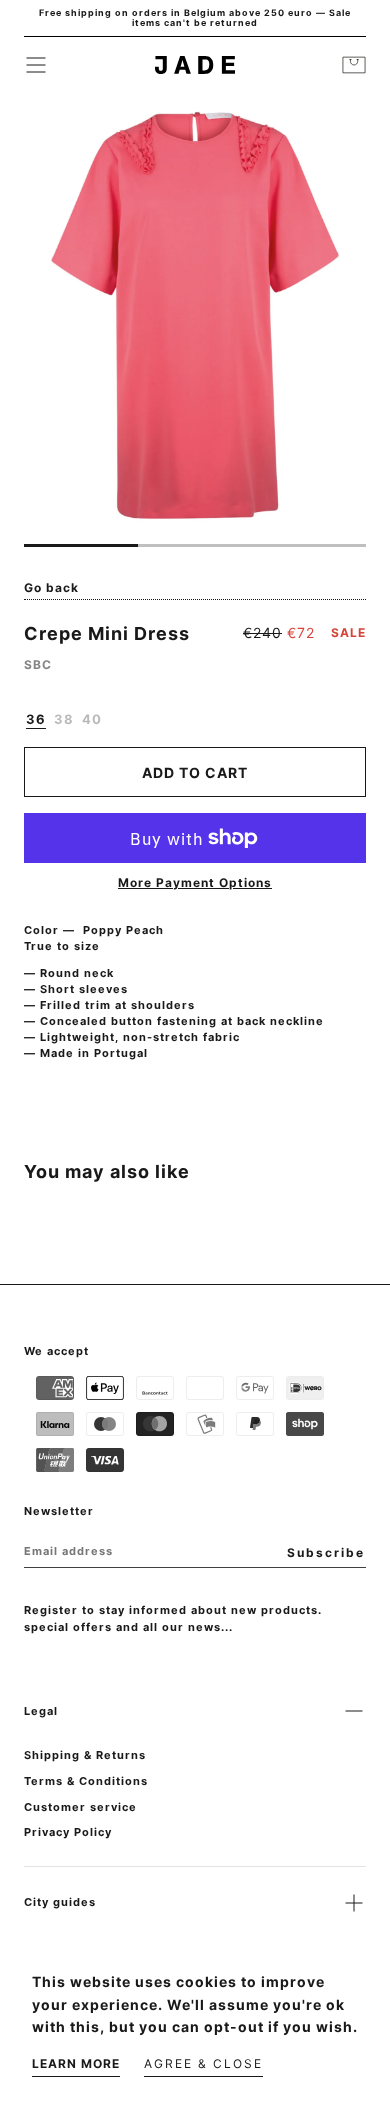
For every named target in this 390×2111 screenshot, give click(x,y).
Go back (51, 587)
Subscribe (326, 1552)
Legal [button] (41, 1711)
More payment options (195, 882)
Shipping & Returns (85, 1755)
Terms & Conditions (86, 1781)
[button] (36, 65)
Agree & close (203, 2063)
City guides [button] (60, 1902)
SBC (38, 664)
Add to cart (195, 772)
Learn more (76, 2063)
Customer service (80, 1807)
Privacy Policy (68, 1832)
